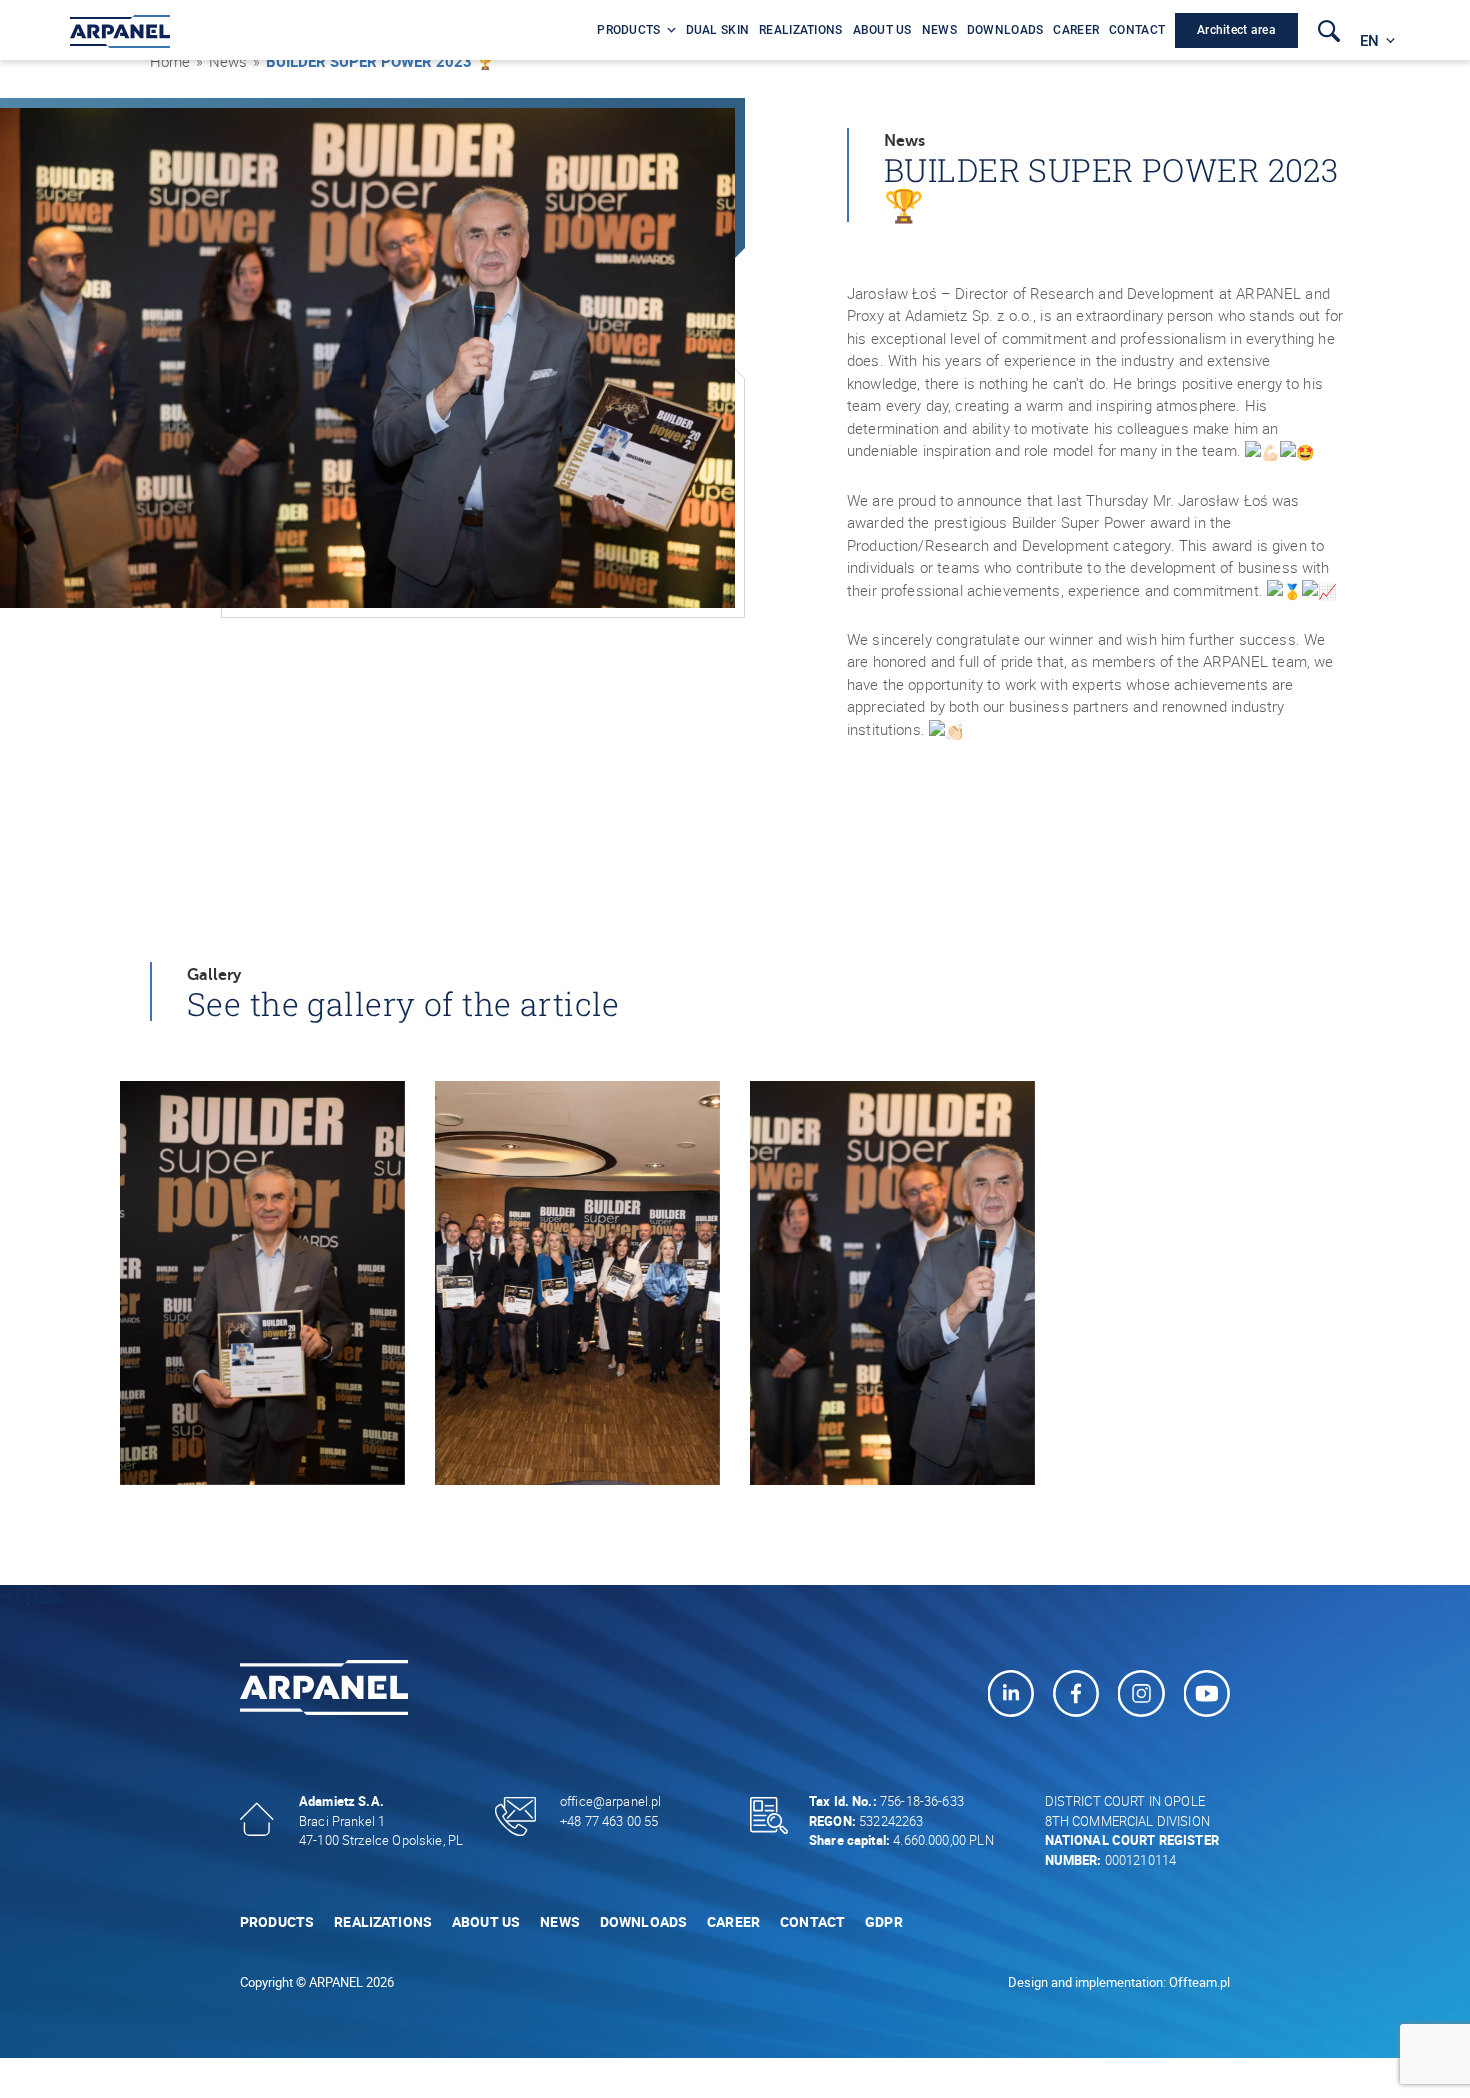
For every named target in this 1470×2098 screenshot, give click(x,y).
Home (170, 61)
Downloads (643, 1921)
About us (486, 1921)
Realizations (383, 1921)
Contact (812, 1921)
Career (733, 1921)
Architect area (1236, 30)
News (560, 1921)
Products (277, 1921)
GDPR (884, 1921)
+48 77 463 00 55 (609, 1821)
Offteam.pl (1199, 1982)
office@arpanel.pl (611, 1801)
